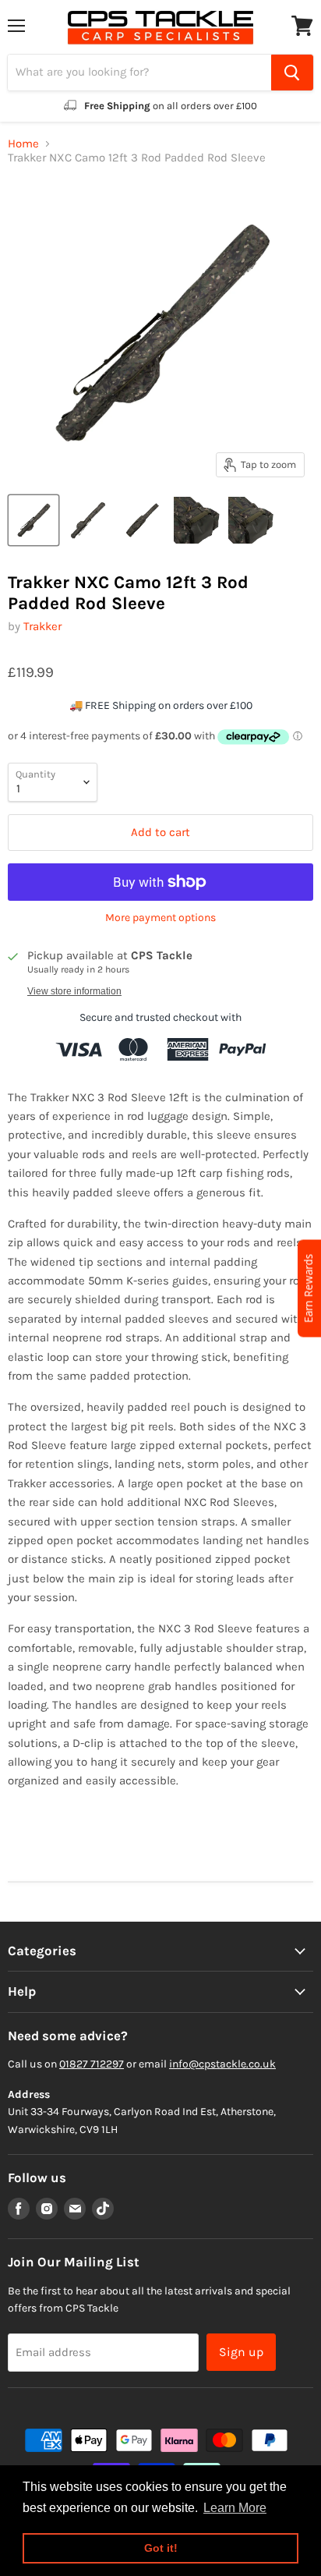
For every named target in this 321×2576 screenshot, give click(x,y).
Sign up (241, 2352)
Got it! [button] (161, 2548)
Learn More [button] (235, 2508)
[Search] (292, 73)
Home (23, 144)
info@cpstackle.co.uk (222, 2064)
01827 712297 (92, 2064)
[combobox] (139, 73)
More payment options (160, 918)
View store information (74, 991)
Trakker (42, 626)
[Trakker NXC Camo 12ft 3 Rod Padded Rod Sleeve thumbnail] (34, 520)
